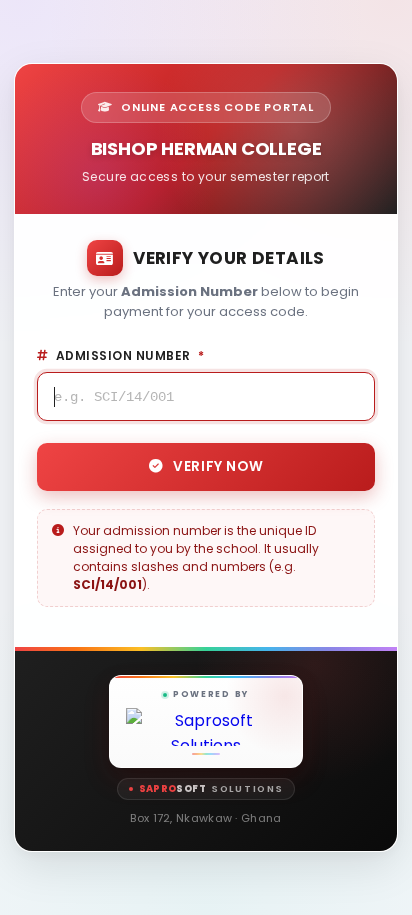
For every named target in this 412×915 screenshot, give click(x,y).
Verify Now (218, 466)
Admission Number (130, 355)
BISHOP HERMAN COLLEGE (206, 149)
